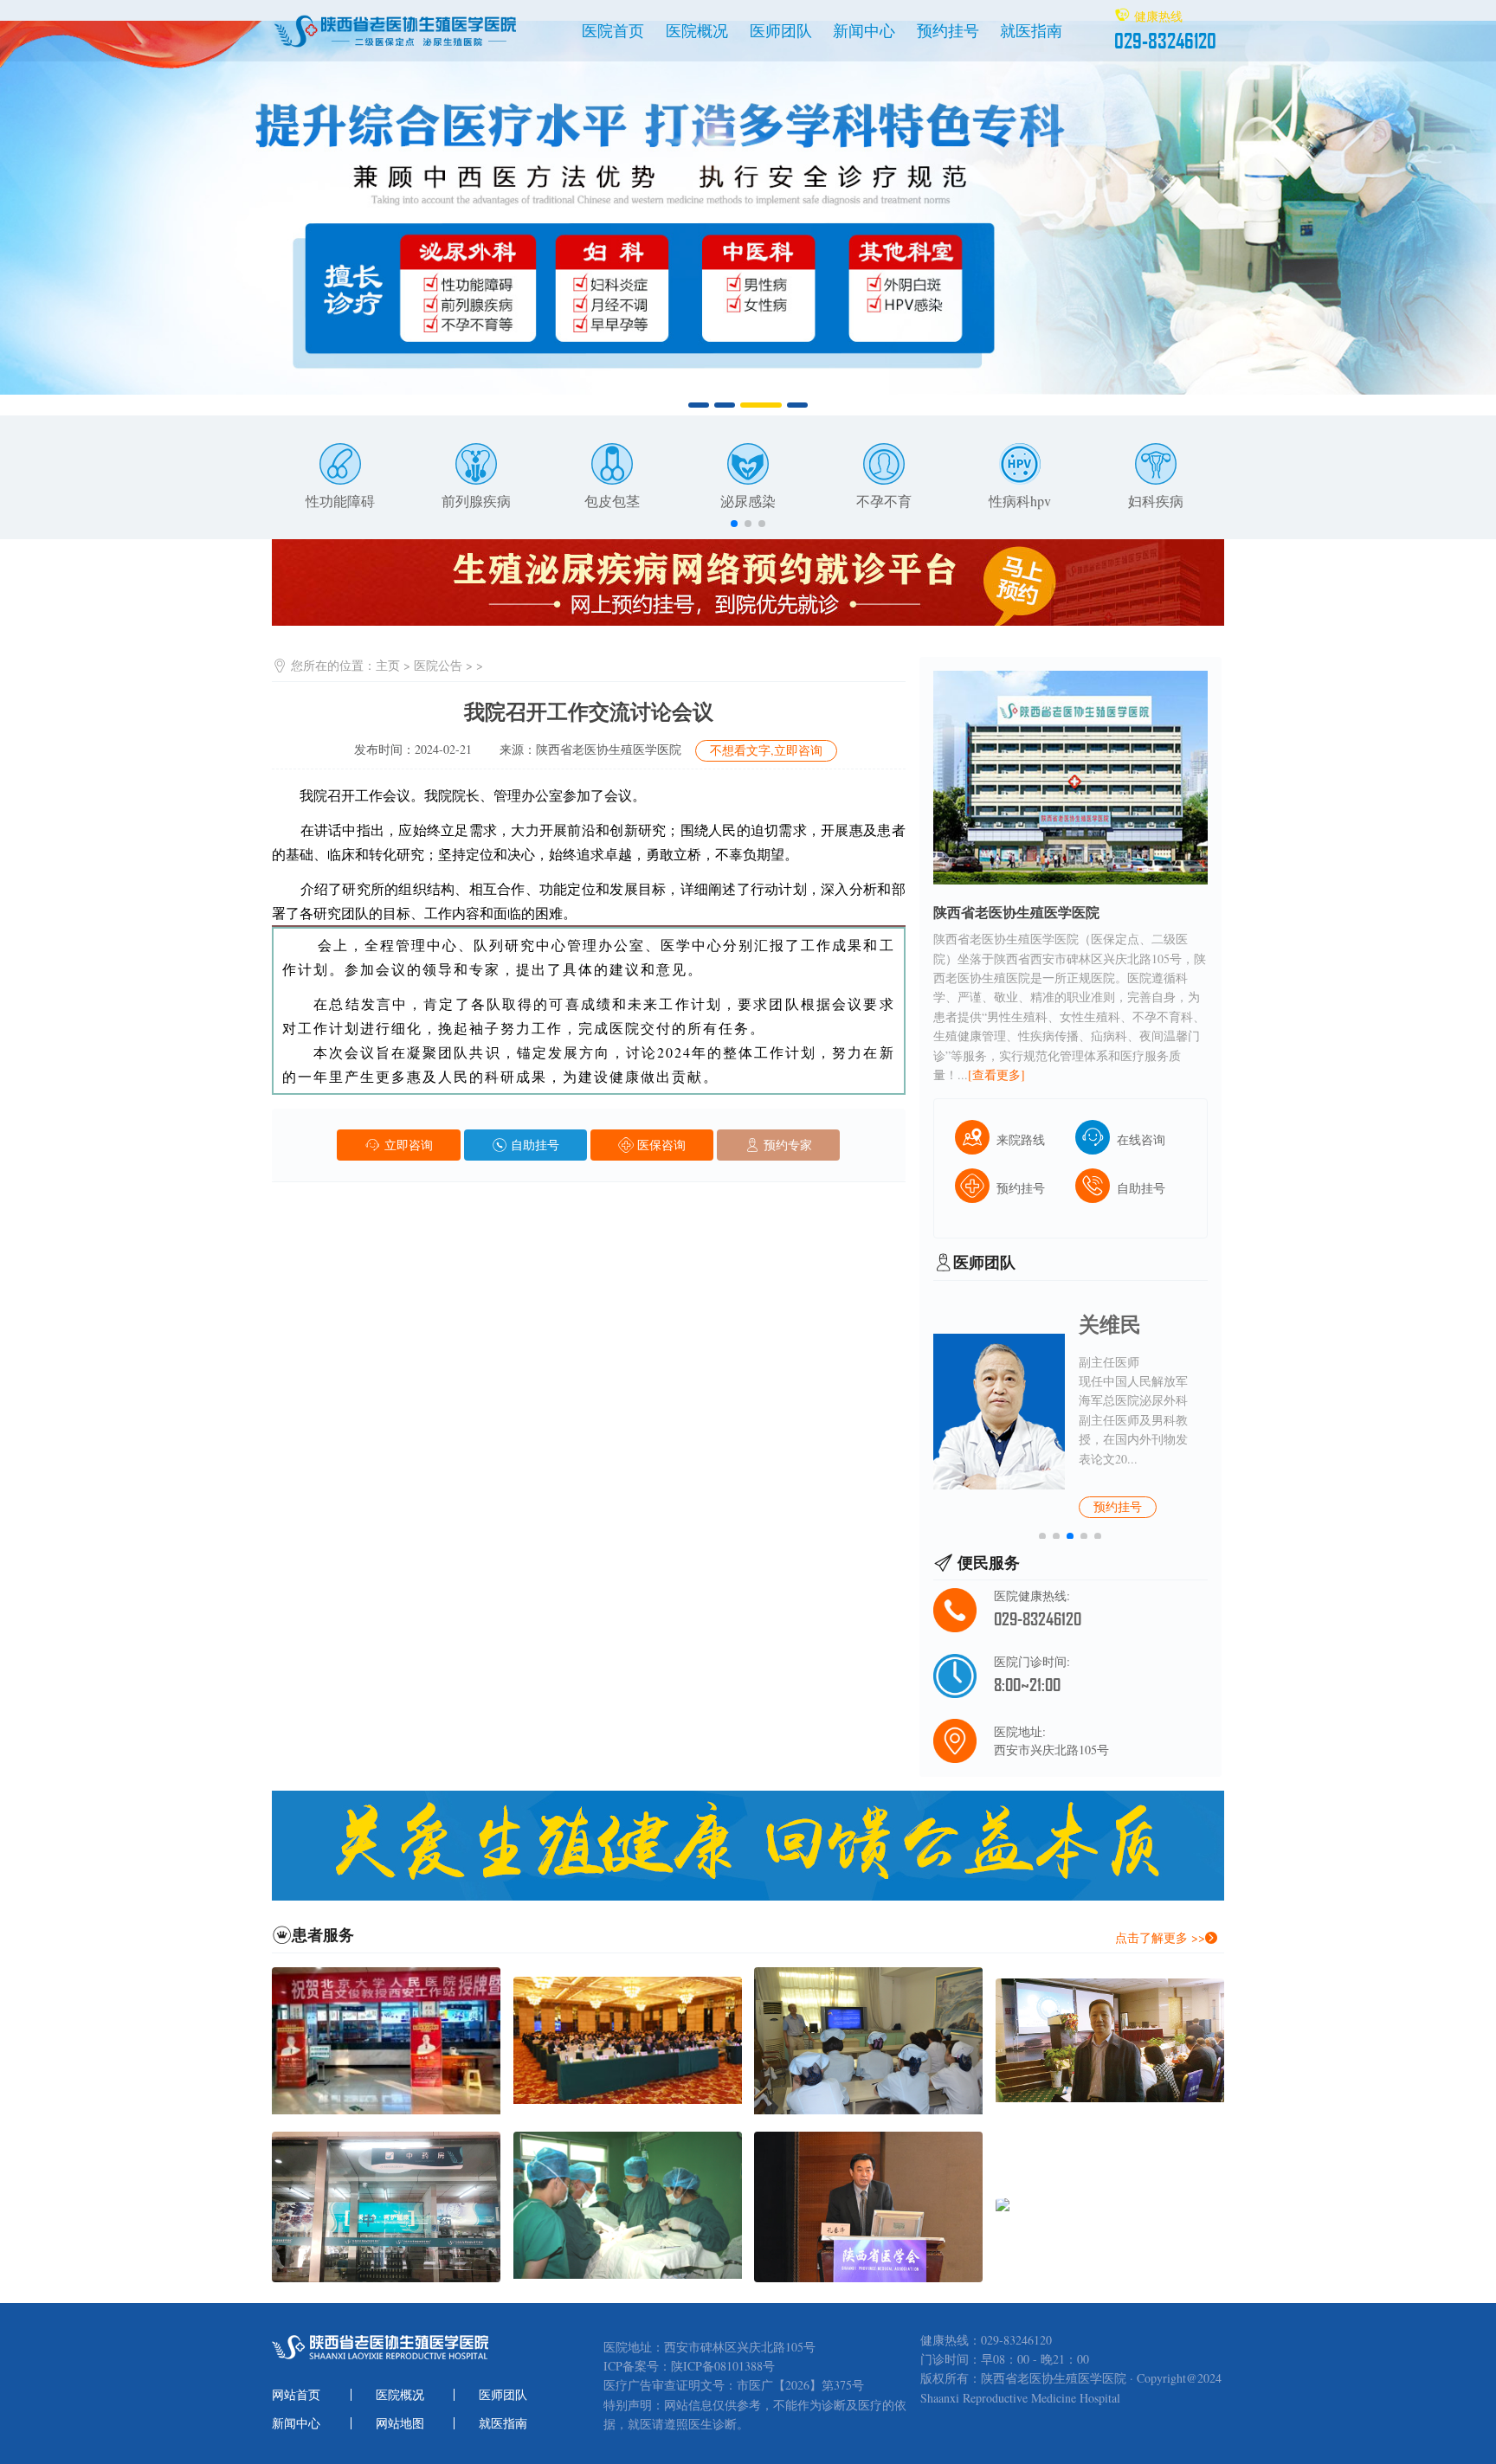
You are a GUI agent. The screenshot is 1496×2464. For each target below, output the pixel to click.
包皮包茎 (612, 501)
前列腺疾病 (476, 501)
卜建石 (1110, 1324)
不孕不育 (884, 501)
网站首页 (296, 2395)
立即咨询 (406, 1145)
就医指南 (1031, 30)
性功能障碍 (340, 501)
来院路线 (1021, 1139)
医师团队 (781, 30)
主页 (388, 665)
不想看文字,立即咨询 (766, 750)
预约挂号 (948, 30)
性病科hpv (1020, 501)
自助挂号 (533, 1145)
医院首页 (613, 30)
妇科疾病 (1156, 501)
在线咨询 (1141, 1139)
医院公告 (438, 665)
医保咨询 (660, 1145)
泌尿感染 (748, 501)
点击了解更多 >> (1160, 1937)
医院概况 (697, 30)
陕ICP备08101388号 (723, 2366)
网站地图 (400, 2423)
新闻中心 (864, 30)
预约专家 (786, 1145)
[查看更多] (996, 1074)
